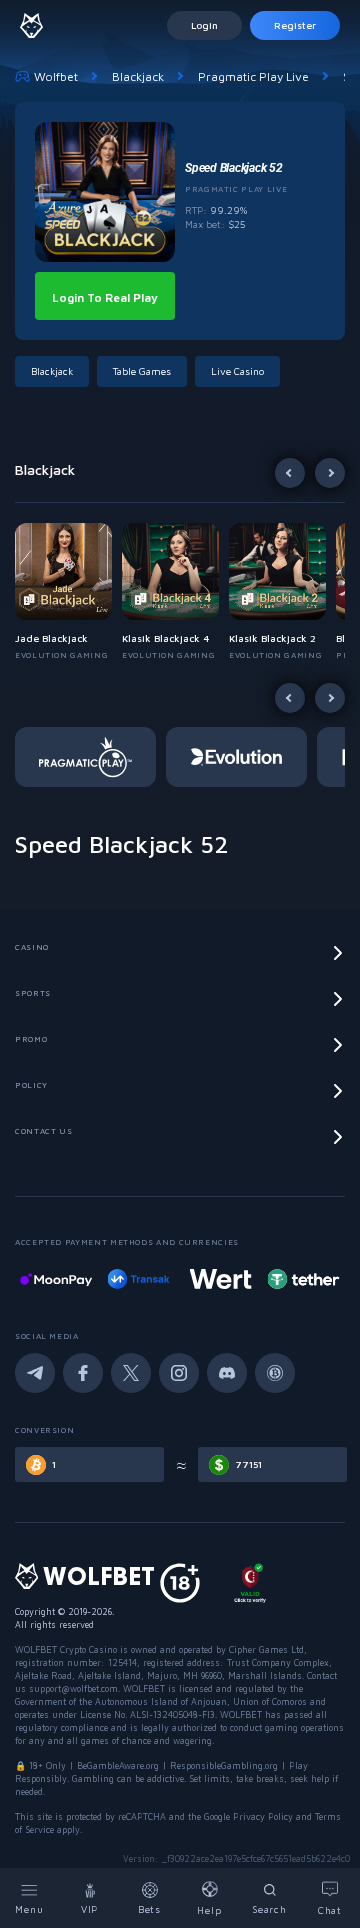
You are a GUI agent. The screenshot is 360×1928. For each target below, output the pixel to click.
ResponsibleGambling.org (224, 1765)
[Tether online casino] (303, 1279)
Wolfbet (56, 76)
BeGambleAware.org (118, 1765)
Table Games (142, 371)
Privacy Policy (263, 1816)
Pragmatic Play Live (253, 76)
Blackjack (138, 76)
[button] (68, 592)
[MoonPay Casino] (56, 1279)
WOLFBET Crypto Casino (66, 1649)
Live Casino (237, 371)
